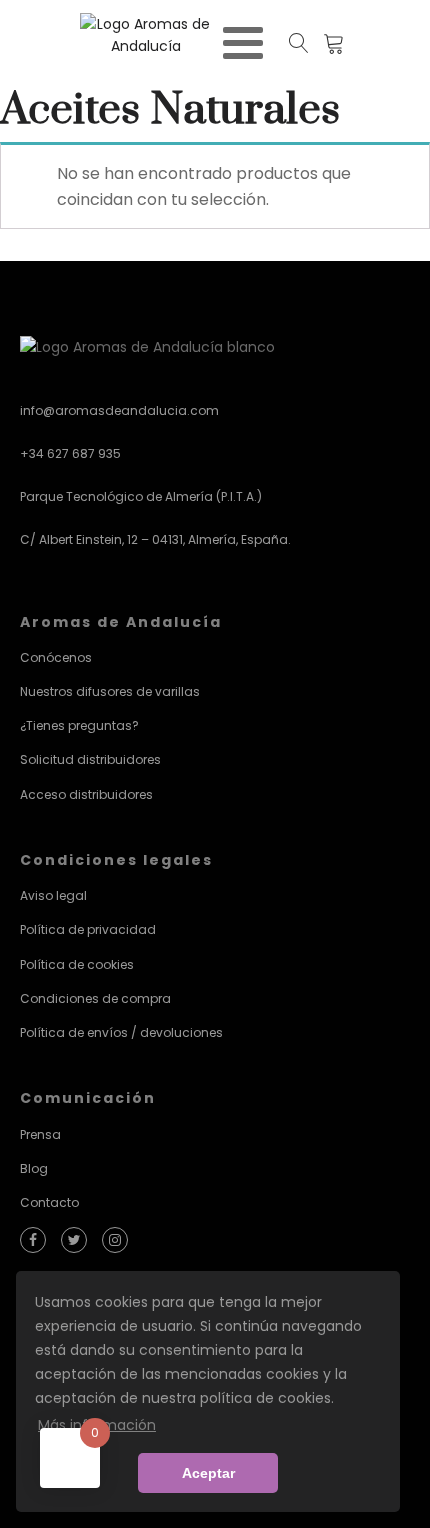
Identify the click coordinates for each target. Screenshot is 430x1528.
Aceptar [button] (208, 1473)
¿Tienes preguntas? (79, 725)
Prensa (40, 1134)
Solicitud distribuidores (90, 759)
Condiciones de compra (95, 998)
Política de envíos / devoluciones (121, 1032)
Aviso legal (53, 895)
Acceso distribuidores (86, 794)
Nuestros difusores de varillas (110, 691)
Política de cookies (77, 964)
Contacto (49, 1202)
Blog (34, 1168)
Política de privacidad (88, 929)
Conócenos (56, 657)
